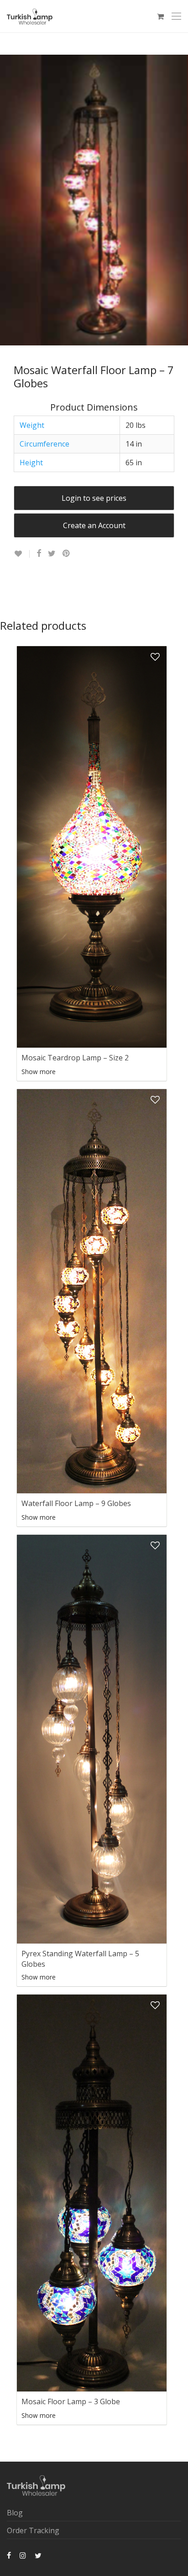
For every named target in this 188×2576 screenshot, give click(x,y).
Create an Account (94, 525)
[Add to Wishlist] (22, 554)
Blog (15, 2513)
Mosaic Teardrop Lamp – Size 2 (75, 1058)
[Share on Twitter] (52, 553)
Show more (39, 1072)
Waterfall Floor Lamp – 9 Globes (76, 1503)
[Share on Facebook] (39, 553)
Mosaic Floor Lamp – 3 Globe (71, 2401)
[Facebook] (9, 2555)
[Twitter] (38, 2555)
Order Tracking (33, 2530)
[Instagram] (23, 2555)
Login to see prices (94, 498)
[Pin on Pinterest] (67, 553)
